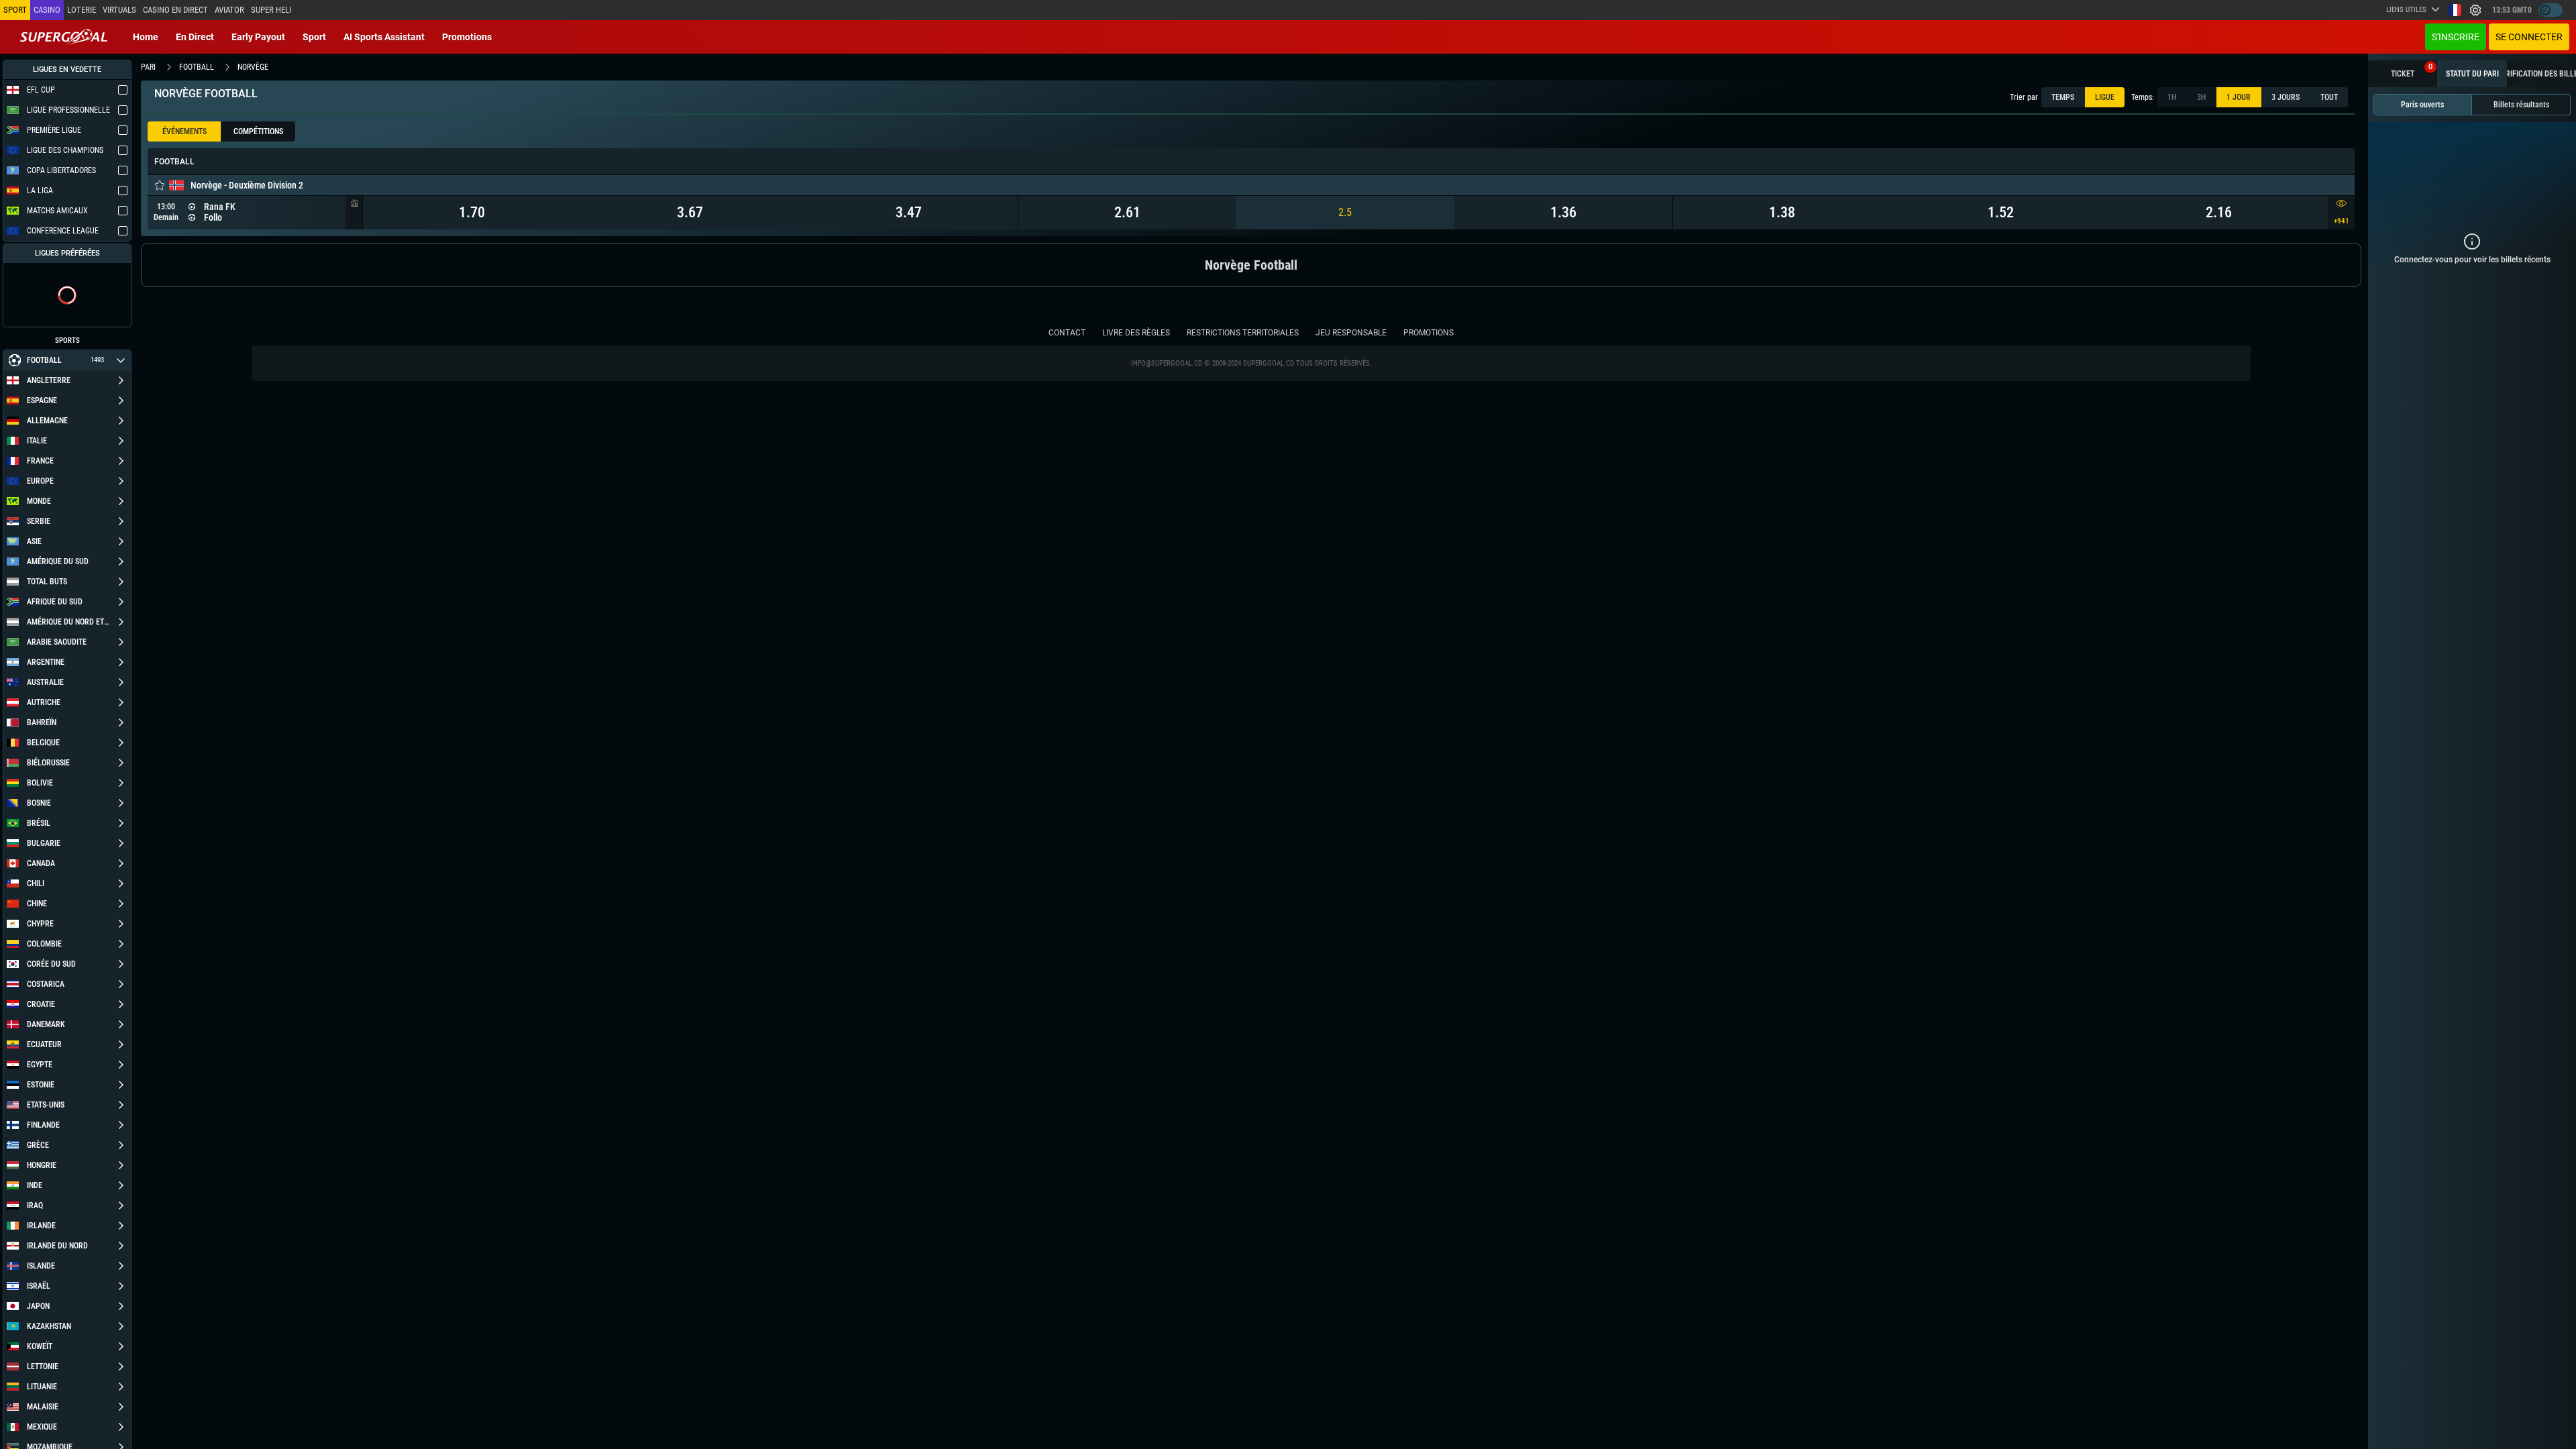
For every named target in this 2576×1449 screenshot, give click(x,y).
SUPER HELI (271, 10)
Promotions (467, 37)
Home (146, 37)
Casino (47, 10)
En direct (195, 37)
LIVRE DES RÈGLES (1136, 333)
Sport (314, 37)
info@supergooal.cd (1167, 363)
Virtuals (119, 10)
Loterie (82, 10)
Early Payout (258, 37)
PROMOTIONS (1429, 333)
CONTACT (1067, 333)
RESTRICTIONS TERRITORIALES (1243, 333)
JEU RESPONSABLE (1351, 333)
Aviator (229, 10)
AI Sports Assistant (384, 37)
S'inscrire (2456, 37)
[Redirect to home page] (64, 37)
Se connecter (2529, 37)
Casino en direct (175, 10)
